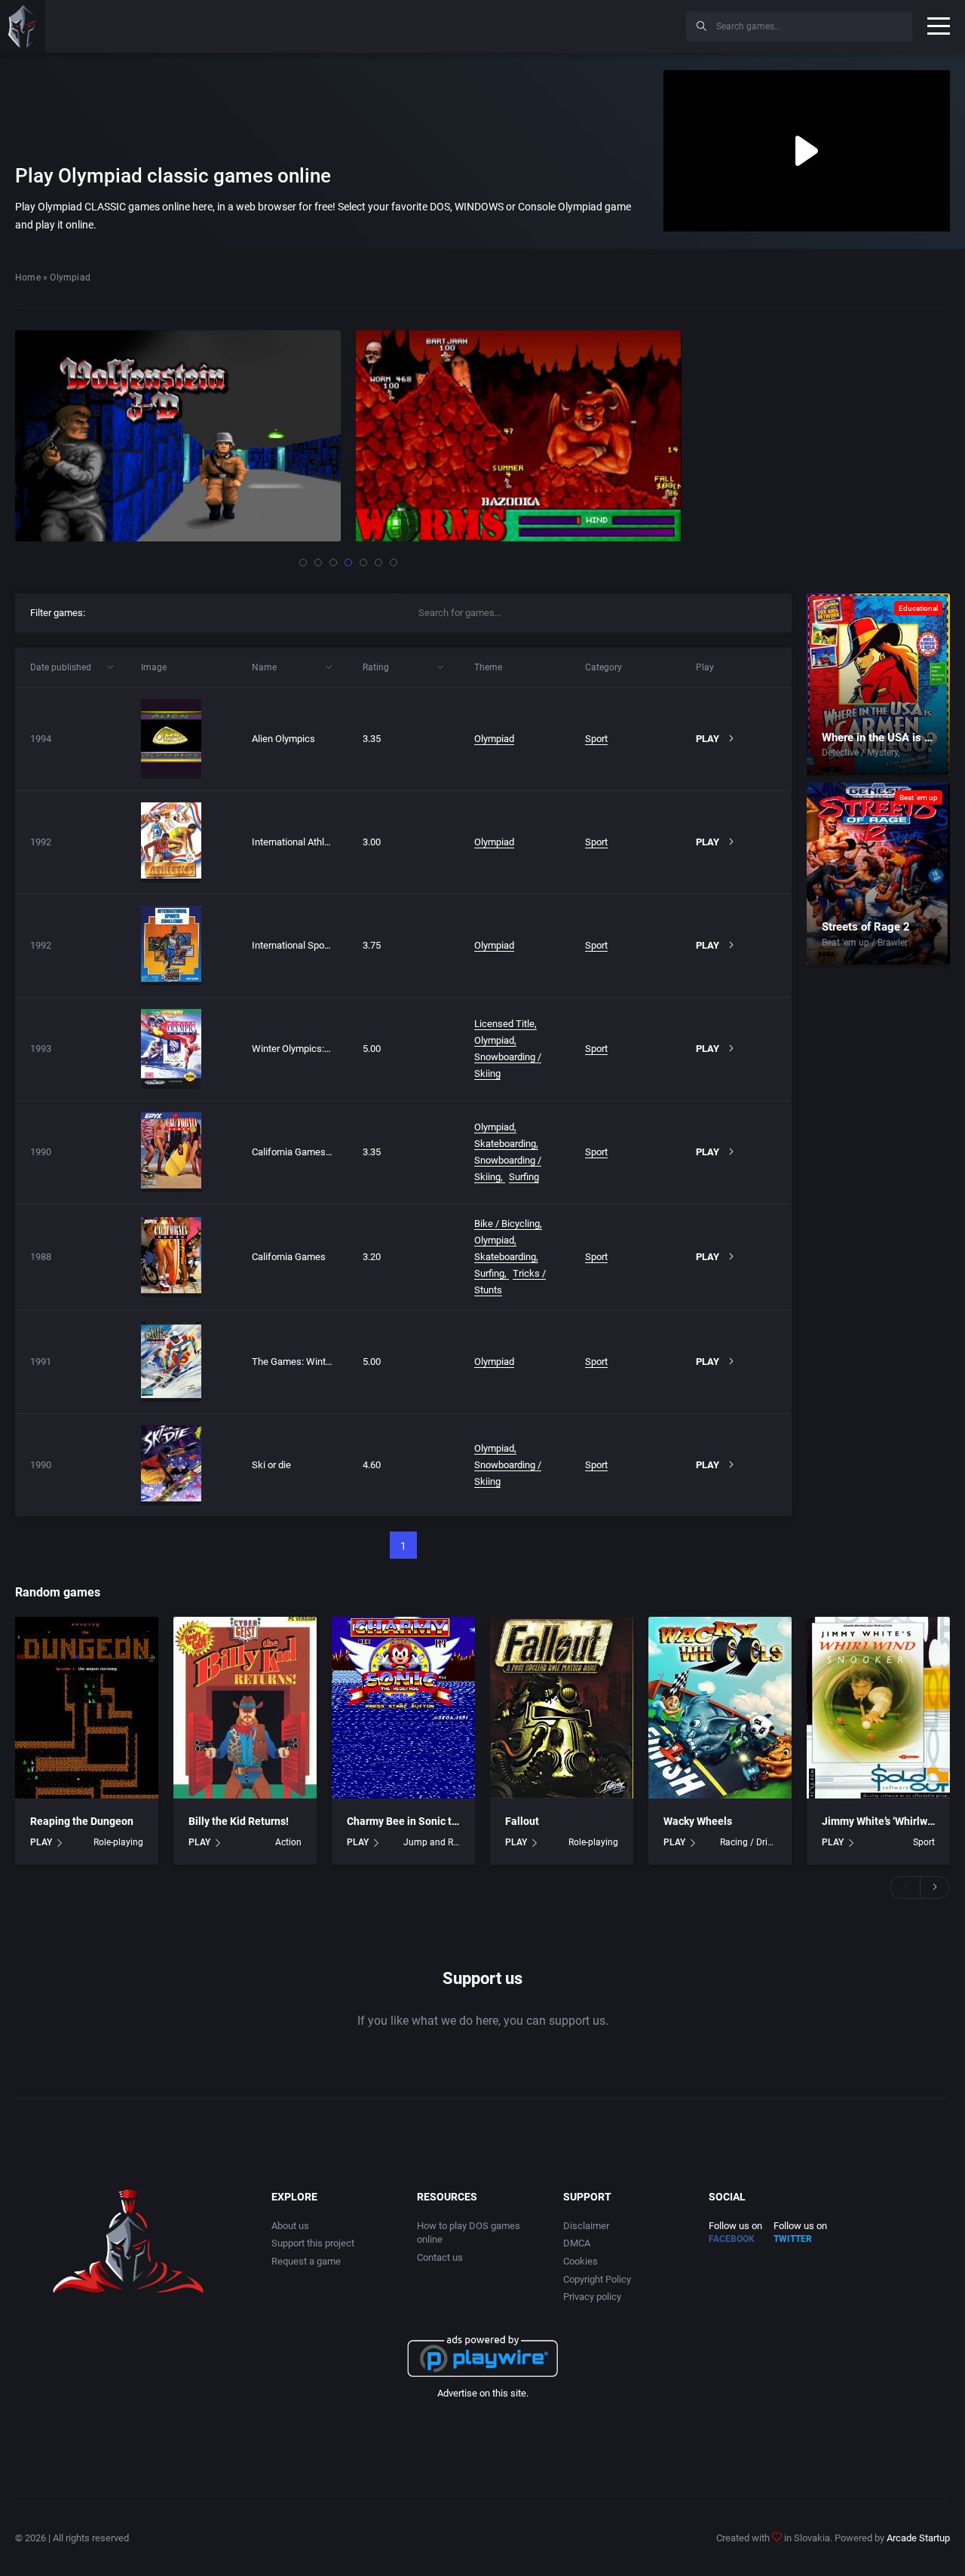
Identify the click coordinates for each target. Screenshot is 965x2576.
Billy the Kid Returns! (239, 1821)
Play (708, 739)
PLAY (41, 1842)
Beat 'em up (919, 797)
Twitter (793, 2239)
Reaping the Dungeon (82, 1821)
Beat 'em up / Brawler (865, 943)
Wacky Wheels (698, 1821)
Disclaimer (586, 2226)
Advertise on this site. (483, 2393)
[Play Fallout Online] (562, 1708)
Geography (925, 753)
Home (28, 278)
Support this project (313, 2243)
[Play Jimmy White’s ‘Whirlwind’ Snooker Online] (878, 1708)
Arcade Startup (918, 2538)
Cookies (581, 2261)
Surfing (524, 1177)
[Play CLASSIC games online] (23, 26)
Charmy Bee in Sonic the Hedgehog (431, 1821)
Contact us (440, 2257)
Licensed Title (504, 1024)
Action (288, 1842)
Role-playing (118, 1842)
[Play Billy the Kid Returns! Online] (245, 1708)
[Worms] (519, 436)
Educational (918, 608)
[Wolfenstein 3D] (178, 436)
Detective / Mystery (860, 753)
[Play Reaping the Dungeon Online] (87, 1708)
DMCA (577, 2243)
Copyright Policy (597, 2279)
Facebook (732, 2239)
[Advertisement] (550, 24)
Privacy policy (592, 2297)
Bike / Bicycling (507, 1224)
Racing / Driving (748, 1842)
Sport (596, 739)
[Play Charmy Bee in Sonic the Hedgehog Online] (403, 1708)
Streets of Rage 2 (866, 927)
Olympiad (494, 739)
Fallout (522, 1821)
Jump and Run (432, 1842)
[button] (303, 563)
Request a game (306, 2261)
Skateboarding (505, 1144)
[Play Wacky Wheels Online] (720, 1708)
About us (290, 2226)
